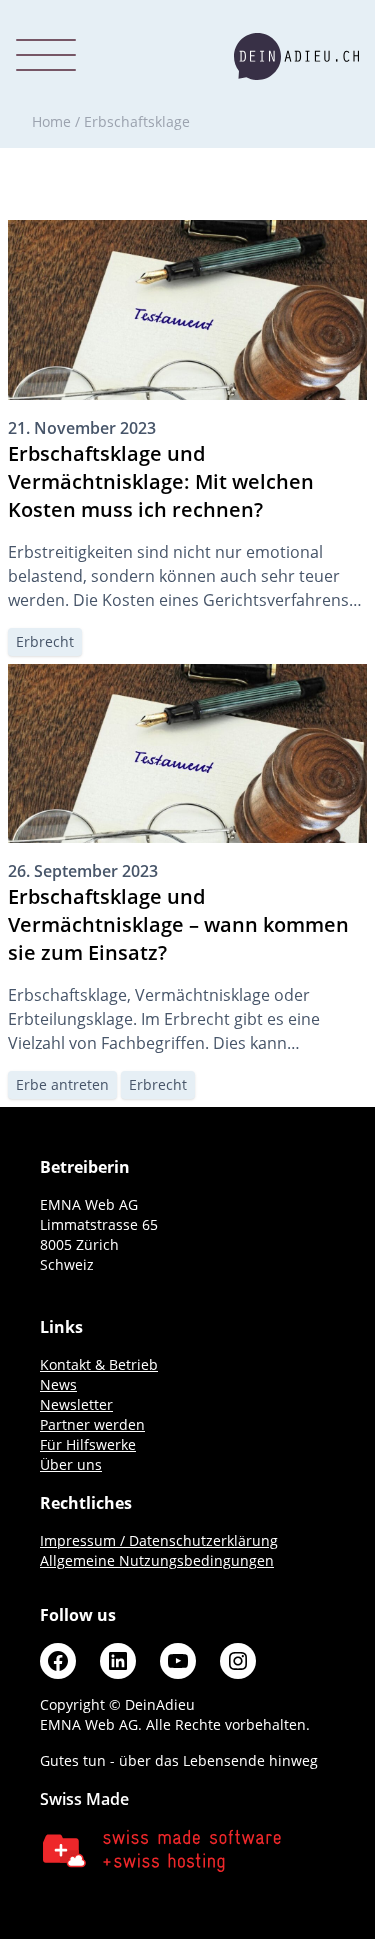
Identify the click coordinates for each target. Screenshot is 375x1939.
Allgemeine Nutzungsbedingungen (157, 1560)
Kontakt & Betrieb (99, 1364)
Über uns (71, 1464)
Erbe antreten (62, 1084)
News (58, 1384)
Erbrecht (45, 641)
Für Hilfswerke (88, 1444)
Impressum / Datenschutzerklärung (159, 1540)
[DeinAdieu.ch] (296, 56)
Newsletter (76, 1404)
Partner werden (92, 1424)
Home (51, 121)
